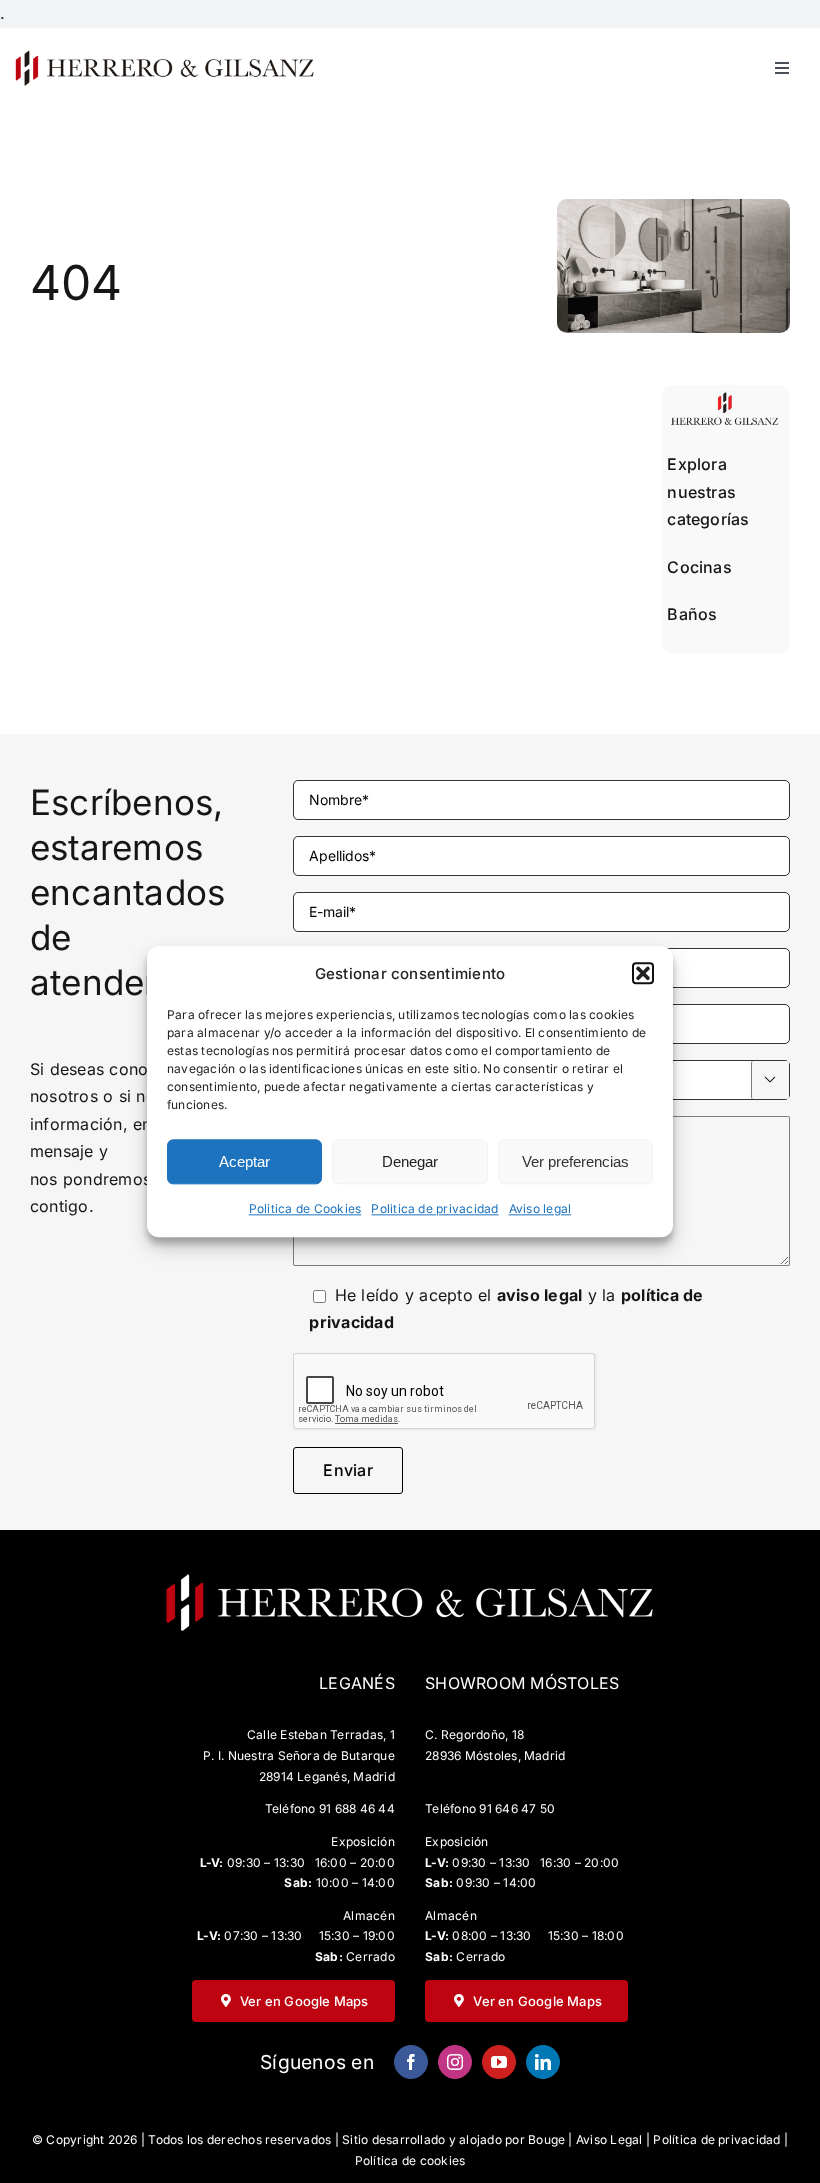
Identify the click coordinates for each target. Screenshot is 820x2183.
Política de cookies (410, 2160)
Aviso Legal (609, 2139)
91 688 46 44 (357, 1808)
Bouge (546, 2139)
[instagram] (455, 2062)
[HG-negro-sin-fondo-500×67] (164, 56)
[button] (643, 974)
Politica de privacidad (434, 1209)
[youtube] (499, 2062)
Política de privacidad (716, 2139)
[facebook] (411, 2062)
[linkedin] (543, 2062)
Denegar (410, 1161)
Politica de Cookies (305, 1209)
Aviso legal (540, 1209)
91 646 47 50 (517, 1808)
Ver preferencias (575, 1161)
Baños (692, 614)
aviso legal (540, 1295)
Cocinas (699, 567)
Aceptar (244, 1161)
